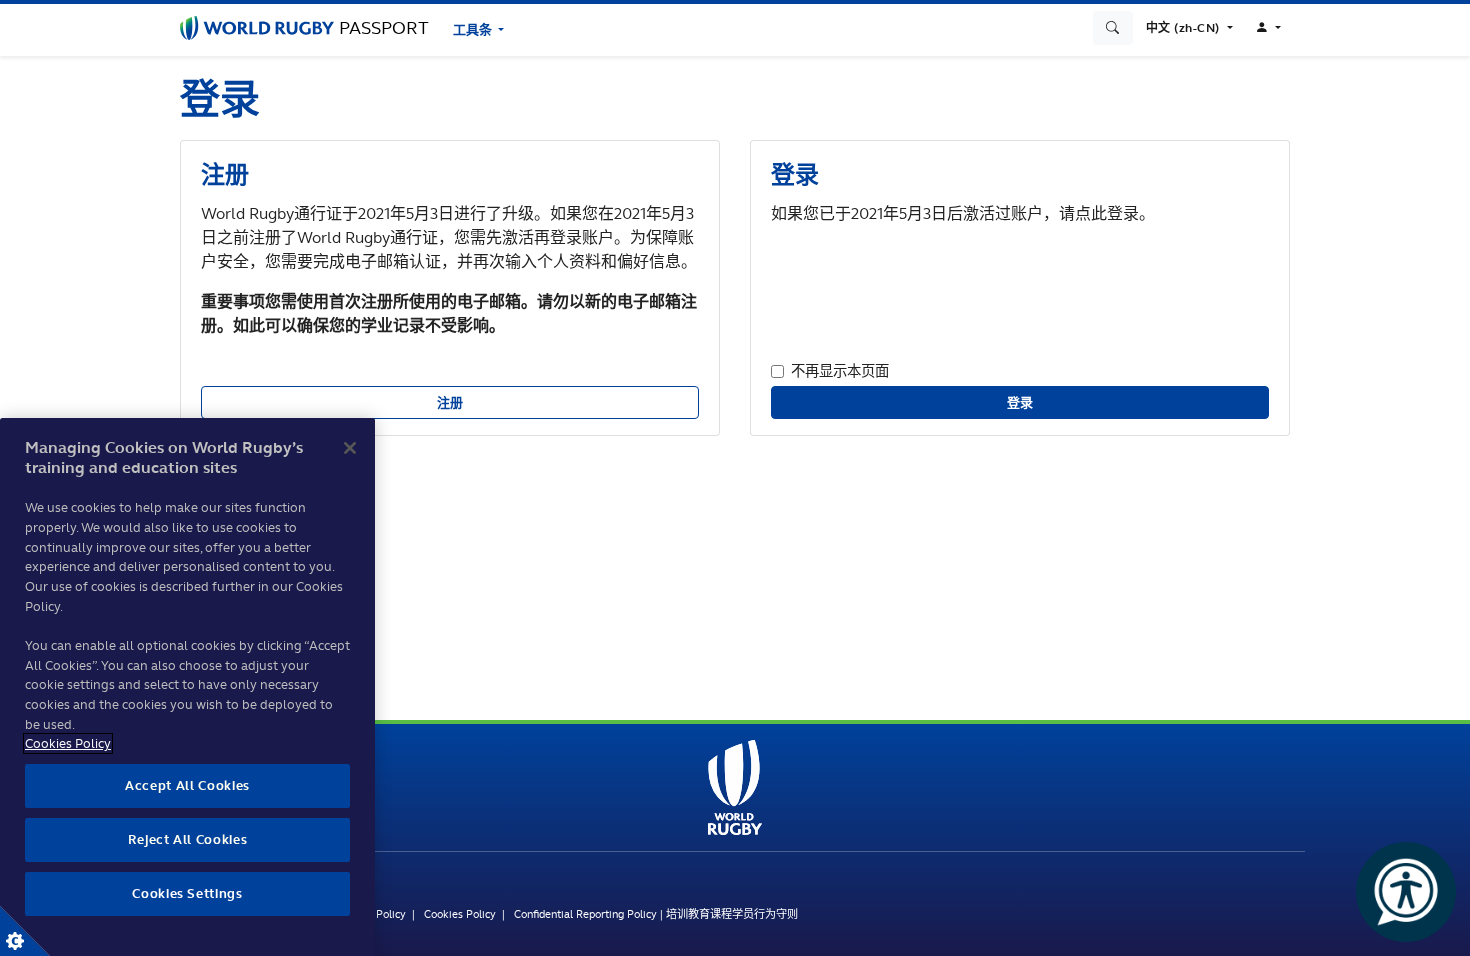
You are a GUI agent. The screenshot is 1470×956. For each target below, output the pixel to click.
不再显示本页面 (840, 370)
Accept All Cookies (187, 785)
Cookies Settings (25, 931)
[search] (1113, 28)
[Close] (350, 448)
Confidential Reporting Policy (585, 914)
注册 (450, 402)
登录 (1020, 402)
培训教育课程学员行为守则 (732, 914)
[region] (187, 687)
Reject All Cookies (188, 839)
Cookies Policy (460, 914)
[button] (1189, 28)
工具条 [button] (474, 29)
